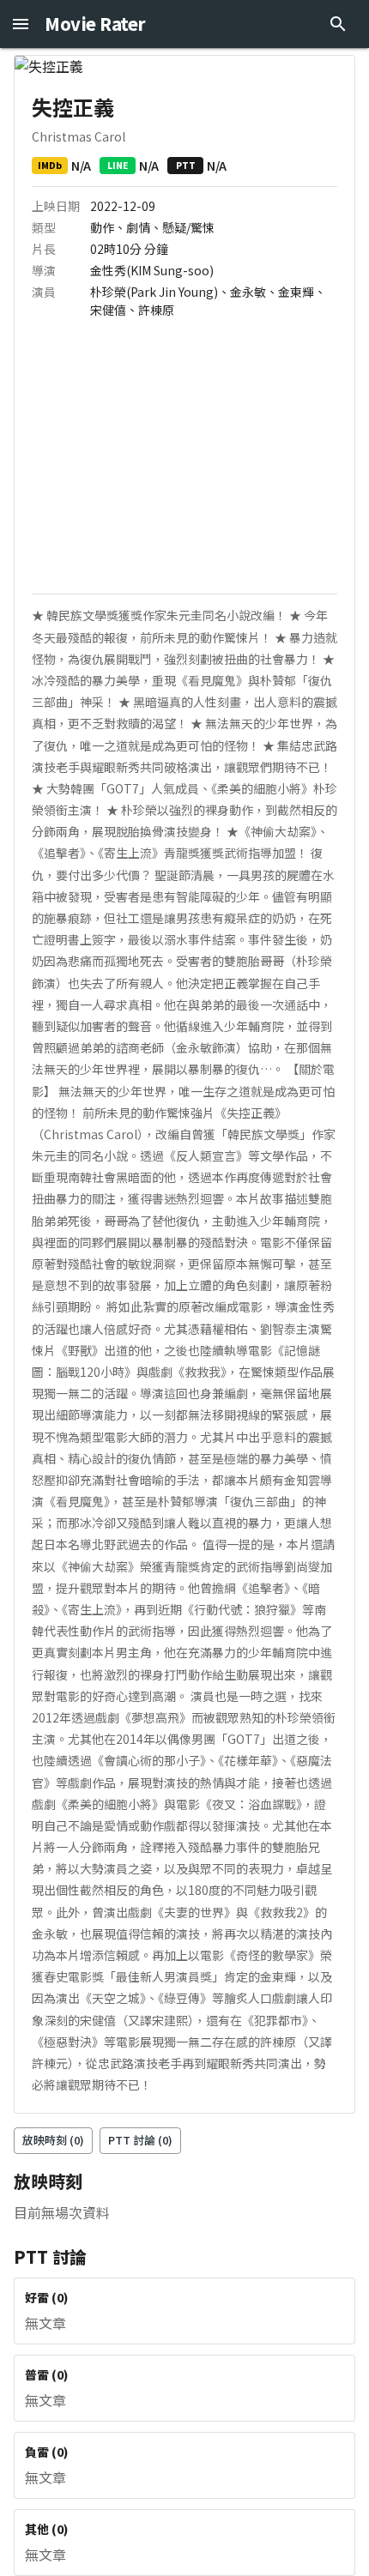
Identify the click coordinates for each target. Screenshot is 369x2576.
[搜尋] (338, 24)
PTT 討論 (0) (140, 2140)
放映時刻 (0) (53, 2140)
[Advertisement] (184, 465)
